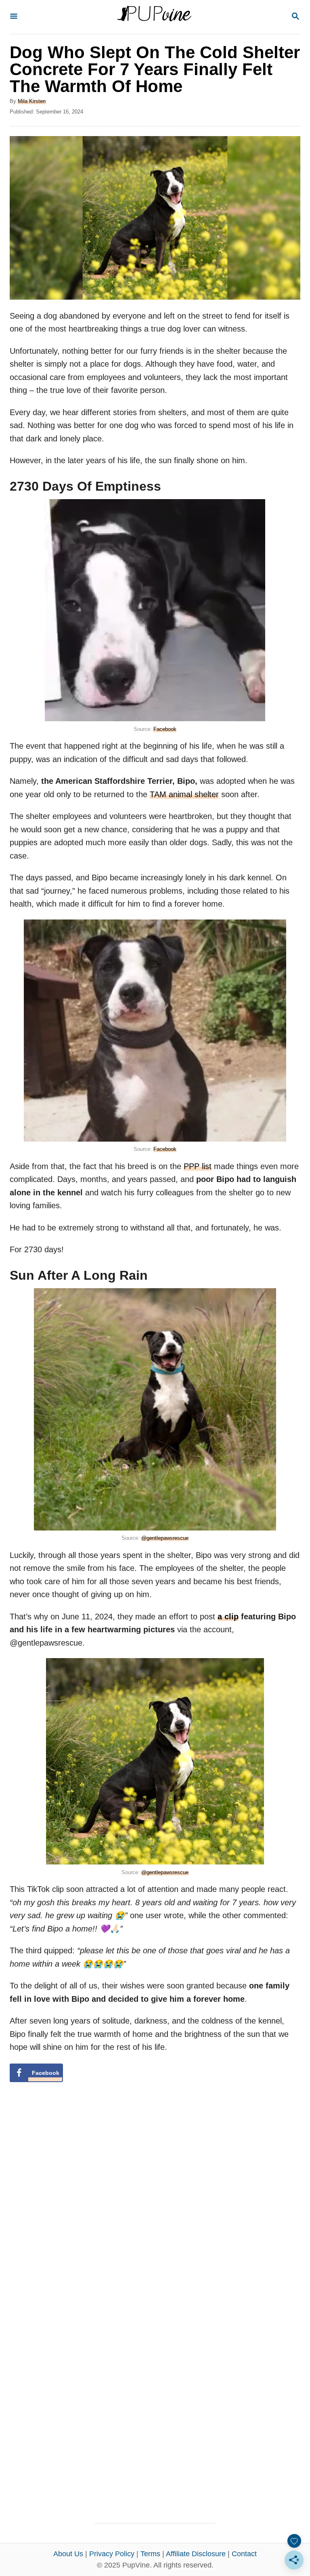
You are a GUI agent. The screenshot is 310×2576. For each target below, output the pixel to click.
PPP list (198, 1166)
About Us (68, 2554)
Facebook (165, 729)
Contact (244, 2554)
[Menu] (14, 17)
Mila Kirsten (32, 101)
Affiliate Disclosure (196, 2554)
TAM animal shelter (184, 794)
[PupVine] (154, 17)
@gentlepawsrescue (165, 1538)
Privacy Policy (112, 2554)
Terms (150, 2554)
